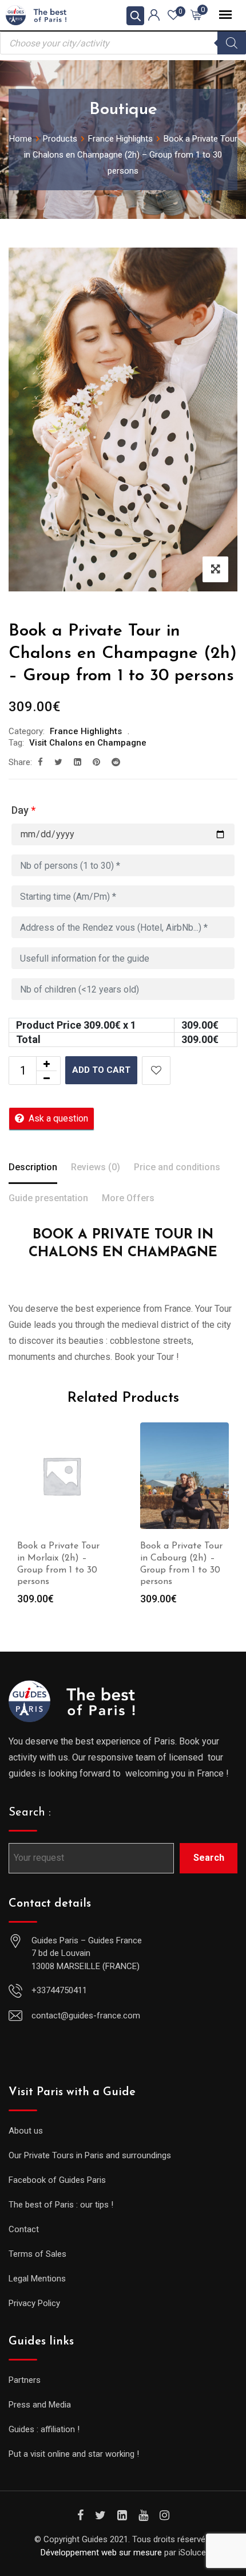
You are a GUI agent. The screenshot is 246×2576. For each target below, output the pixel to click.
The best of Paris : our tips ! (61, 2205)
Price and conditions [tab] (177, 1167)
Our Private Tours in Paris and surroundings (90, 2155)
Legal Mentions (37, 2279)
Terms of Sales (37, 2254)
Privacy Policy (34, 2303)
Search (209, 1858)
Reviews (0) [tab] (96, 1167)
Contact (24, 2229)
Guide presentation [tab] (48, 1198)
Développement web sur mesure (101, 2553)
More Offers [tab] (128, 1198)
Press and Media (40, 2405)
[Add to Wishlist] (156, 1071)
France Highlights (86, 731)
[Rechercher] (232, 43)
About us (26, 2131)
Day (23, 810)
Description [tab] (33, 1167)
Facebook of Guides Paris (57, 2180)
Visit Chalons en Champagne (88, 743)
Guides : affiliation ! (44, 2429)
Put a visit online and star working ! (74, 2454)
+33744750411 (59, 1990)
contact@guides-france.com (86, 2016)
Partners (25, 2380)
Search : (30, 1813)
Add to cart (101, 1070)
